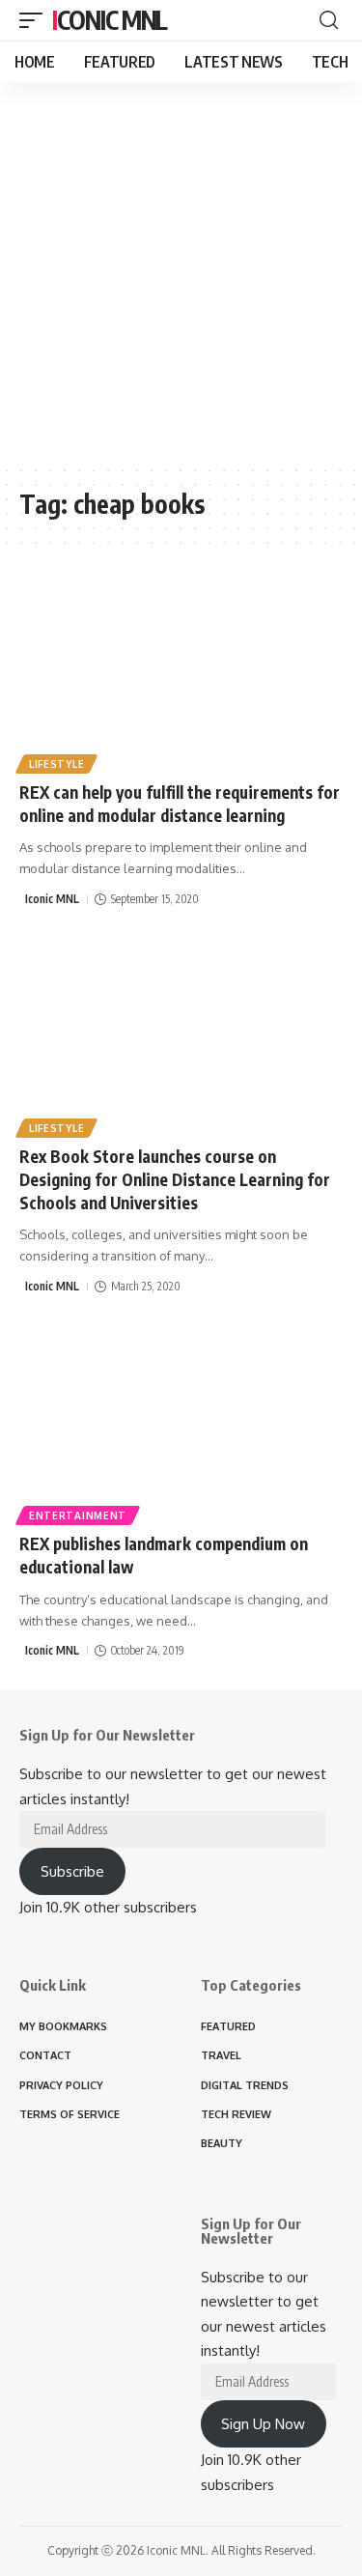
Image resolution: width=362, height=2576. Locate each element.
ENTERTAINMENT (78, 1515)
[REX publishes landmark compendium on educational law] (181, 1422)
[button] (36, 20)
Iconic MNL (110, 20)
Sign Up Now (263, 2424)
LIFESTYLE (56, 764)
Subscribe (72, 1871)
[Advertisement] (181, 273)
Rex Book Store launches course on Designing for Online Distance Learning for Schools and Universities (175, 1179)
